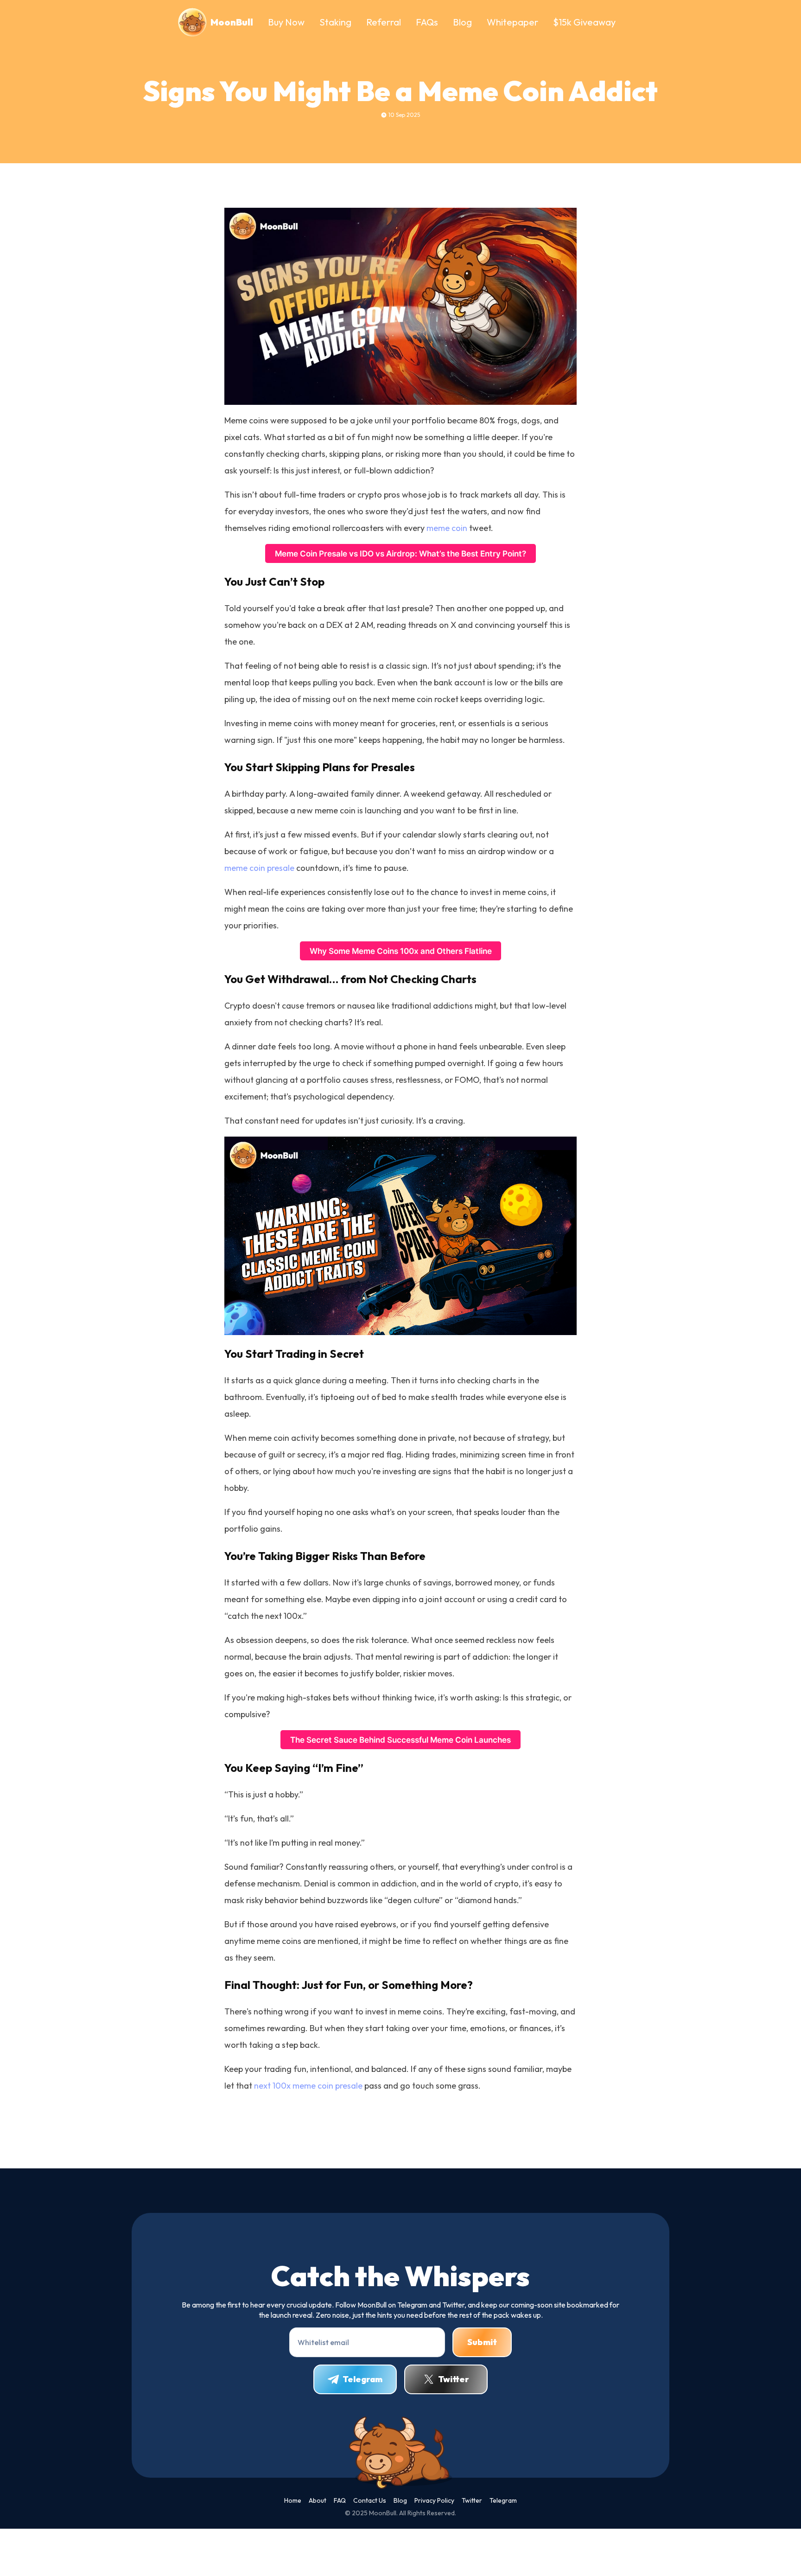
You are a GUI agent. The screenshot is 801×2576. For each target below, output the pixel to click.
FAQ (340, 2500)
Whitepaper (512, 22)
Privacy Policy (434, 2500)
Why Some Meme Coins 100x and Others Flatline (401, 951)
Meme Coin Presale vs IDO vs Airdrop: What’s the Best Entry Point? (400, 553)
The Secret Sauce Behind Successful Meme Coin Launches (400, 1740)
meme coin (447, 528)
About (318, 2500)
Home (293, 2500)
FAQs (427, 22)
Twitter (454, 2379)
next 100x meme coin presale (308, 2086)
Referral (384, 22)
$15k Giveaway (584, 22)
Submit (482, 2342)
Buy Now (286, 22)
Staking (335, 22)
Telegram (362, 2379)
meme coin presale (259, 868)
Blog (462, 22)
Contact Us (370, 2500)
